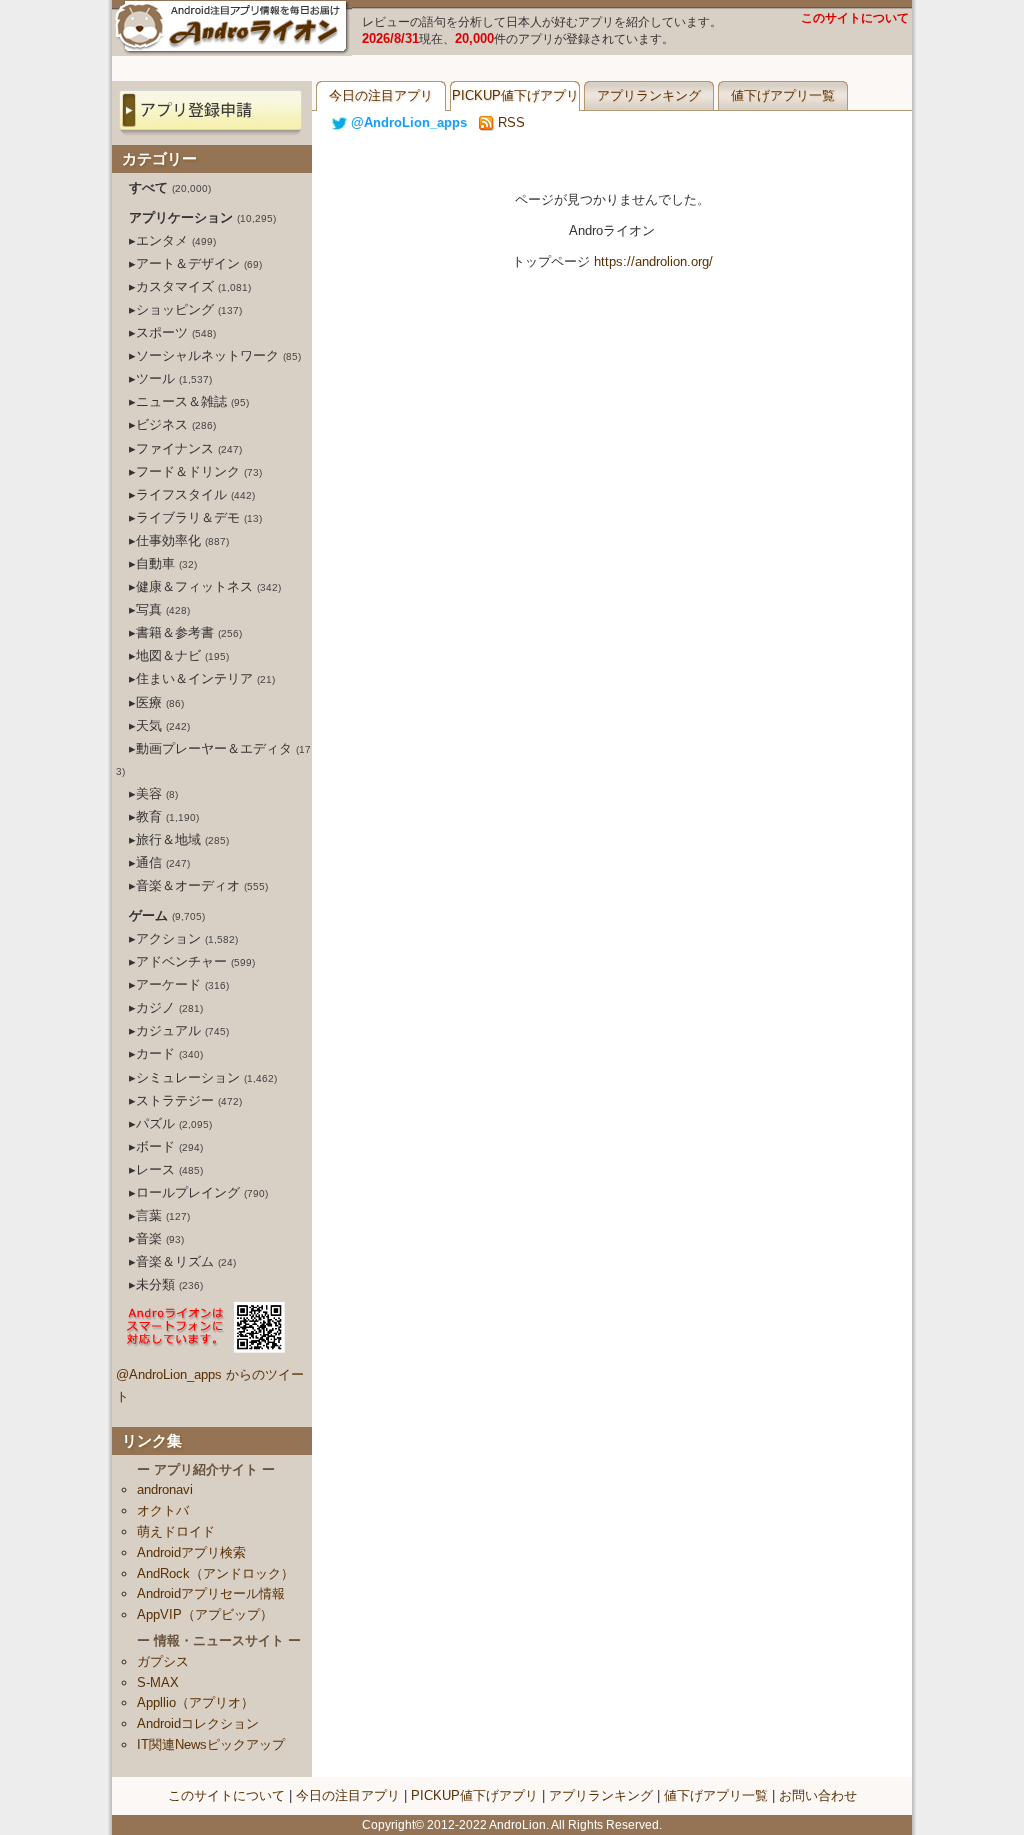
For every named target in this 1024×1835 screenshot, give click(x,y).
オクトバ (163, 1510)
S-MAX (158, 1682)
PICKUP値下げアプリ (515, 95)
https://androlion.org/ (653, 261)
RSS (509, 122)
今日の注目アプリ (381, 95)
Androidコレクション (198, 1723)
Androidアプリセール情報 (211, 1593)
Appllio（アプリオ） (195, 1702)
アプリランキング (649, 95)
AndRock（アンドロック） (215, 1573)
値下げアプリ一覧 (783, 95)
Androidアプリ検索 (191, 1552)
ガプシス (163, 1661)
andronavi (165, 1489)
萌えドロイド (176, 1531)
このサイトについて (855, 18)
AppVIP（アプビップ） (205, 1614)
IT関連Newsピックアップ (211, 1744)
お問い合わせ (818, 1795)
